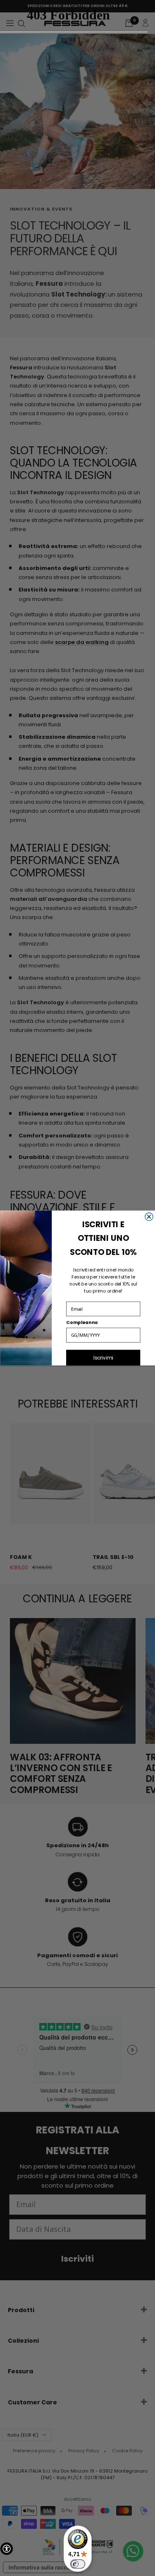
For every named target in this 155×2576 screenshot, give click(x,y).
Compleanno (82, 1323)
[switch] (78, 2564)
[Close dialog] (149, 1217)
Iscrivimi (103, 1357)
